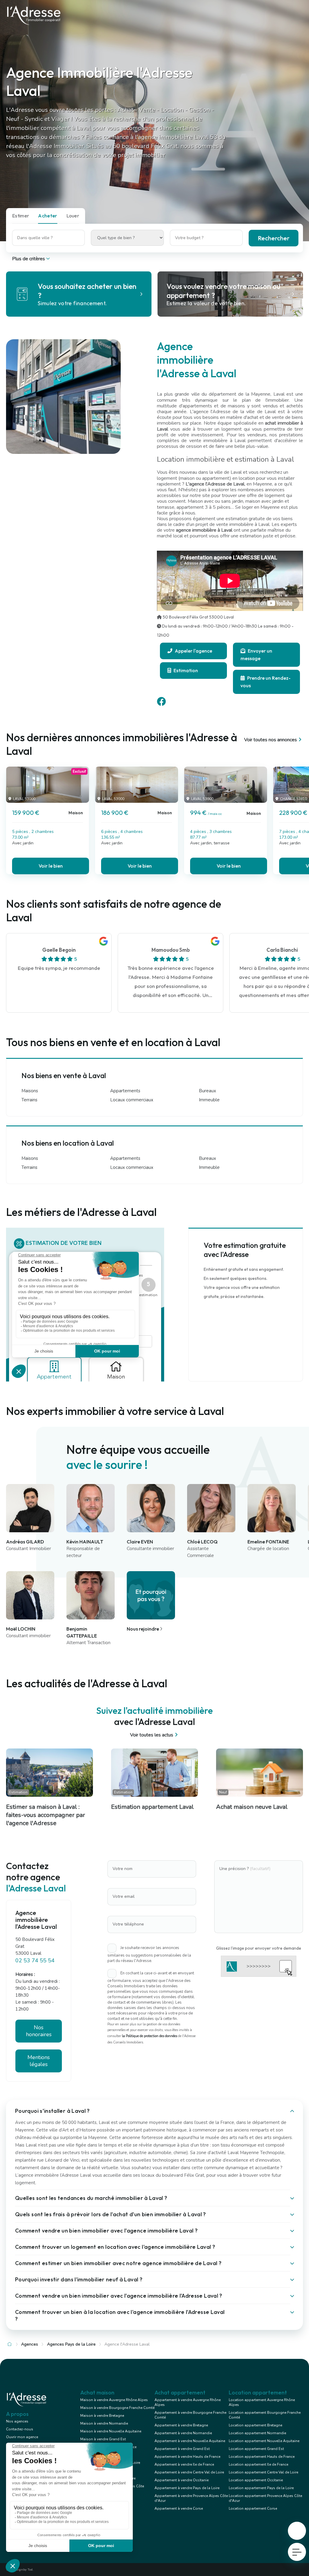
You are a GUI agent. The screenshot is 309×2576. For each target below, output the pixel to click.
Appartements (125, 1091)
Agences (30, 2344)
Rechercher (274, 238)
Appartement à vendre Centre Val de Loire (189, 2472)
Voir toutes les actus (152, 1735)
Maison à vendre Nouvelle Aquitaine (111, 2431)
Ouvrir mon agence (22, 2437)
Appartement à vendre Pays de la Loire (187, 2488)
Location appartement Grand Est (256, 2449)
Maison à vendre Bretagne (102, 2416)
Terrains (29, 1100)
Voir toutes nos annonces (271, 740)
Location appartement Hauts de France (262, 2457)
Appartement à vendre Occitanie (182, 2480)
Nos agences (17, 2421)
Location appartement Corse (253, 2508)
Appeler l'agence (193, 651)
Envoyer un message (256, 655)
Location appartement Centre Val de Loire (263, 2472)
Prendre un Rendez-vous (266, 682)
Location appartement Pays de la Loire (261, 2488)
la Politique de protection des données (150, 2036)
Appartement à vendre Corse (179, 2508)
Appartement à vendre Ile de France (184, 2464)
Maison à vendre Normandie (104, 2423)
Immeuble (209, 1100)
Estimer (21, 216)
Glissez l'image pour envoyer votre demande (259, 1948)
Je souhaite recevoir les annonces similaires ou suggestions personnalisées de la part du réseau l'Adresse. (149, 1954)
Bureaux (207, 1091)
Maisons (30, 1091)
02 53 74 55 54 (35, 1960)
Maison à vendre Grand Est (103, 2439)
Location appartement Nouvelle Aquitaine (264, 2441)
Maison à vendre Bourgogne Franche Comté (117, 2408)
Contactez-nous (20, 2429)
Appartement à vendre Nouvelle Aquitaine (190, 2441)
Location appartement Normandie (257, 2433)
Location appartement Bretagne (255, 2425)
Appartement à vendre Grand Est (182, 2449)
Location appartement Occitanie (256, 2480)
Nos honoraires (39, 2031)
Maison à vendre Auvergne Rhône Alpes (114, 2400)
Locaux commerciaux (132, 1100)
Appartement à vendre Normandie (183, 2433)
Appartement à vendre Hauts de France (187, 2457)
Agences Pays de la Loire (71, 2344)
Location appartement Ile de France (258, 2464)
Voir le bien (51, 866)
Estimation (185, 670)
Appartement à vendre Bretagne (181, 2425)
